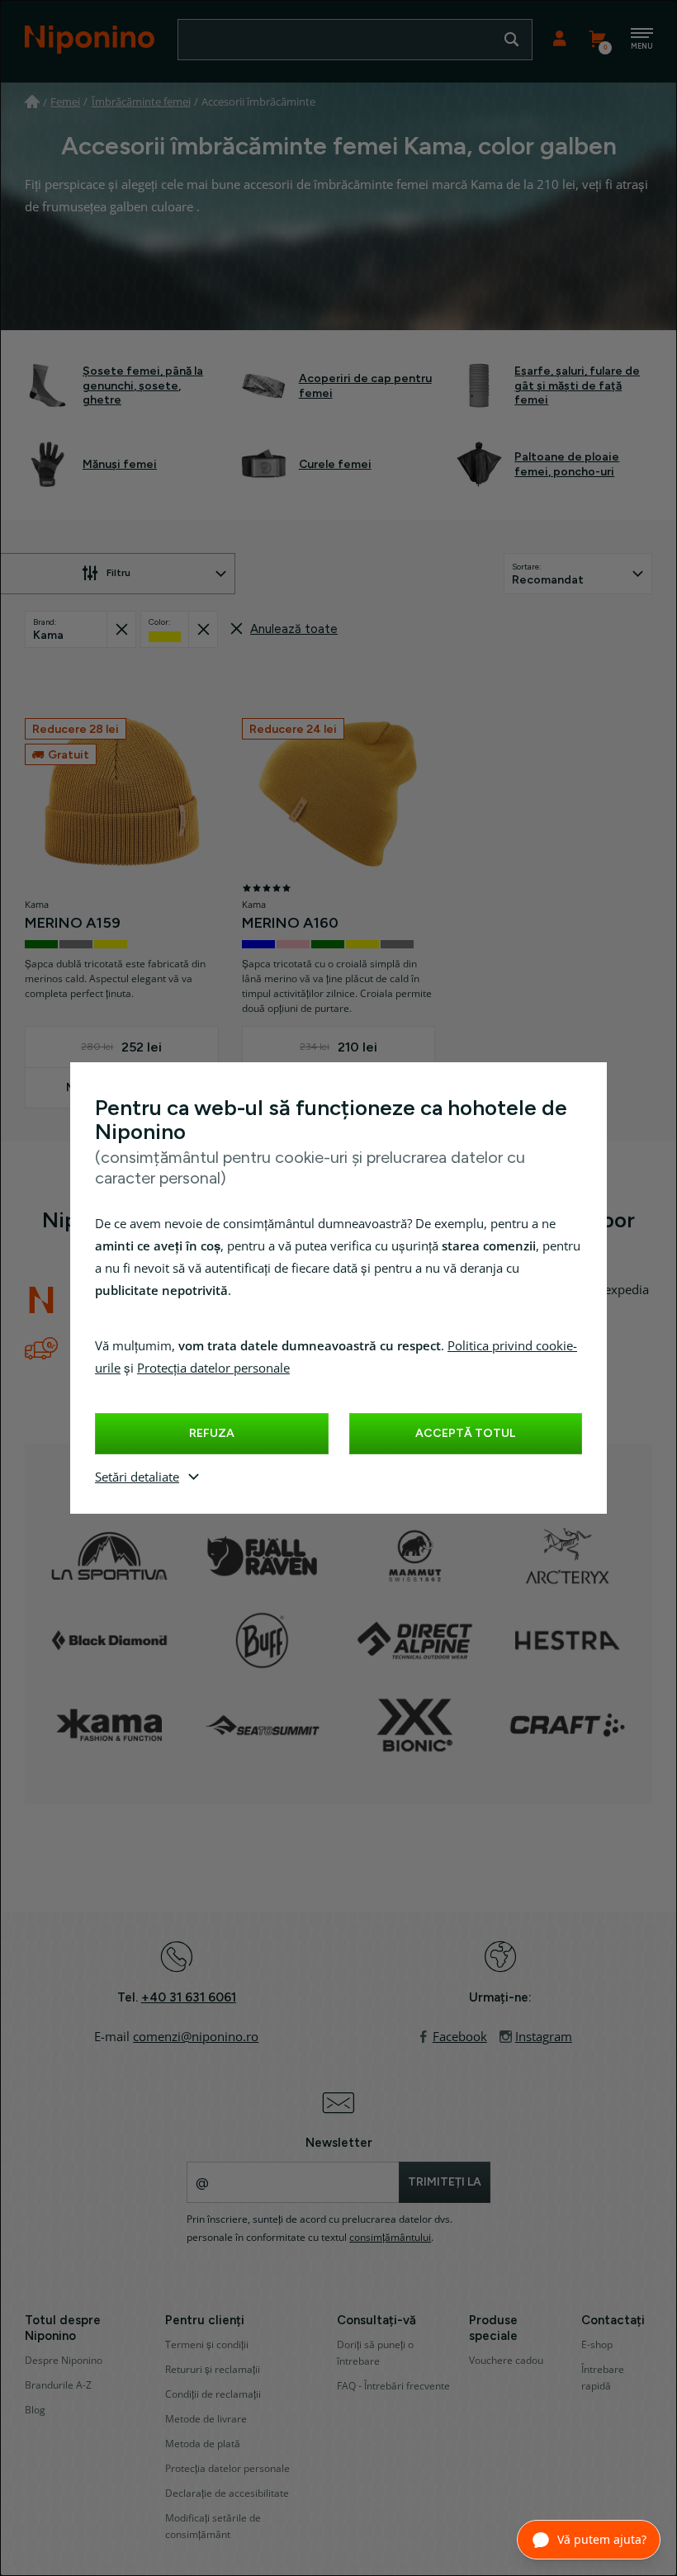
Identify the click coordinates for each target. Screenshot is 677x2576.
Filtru (118, 573)
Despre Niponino (64, 2361)
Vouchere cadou (506, 2361)
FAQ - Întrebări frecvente (393, 2386)
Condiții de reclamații (213, 2394)
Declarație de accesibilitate (227, 2493)
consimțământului (390, 2238)
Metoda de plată (203, 2444)
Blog (35, 2410)
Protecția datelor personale (213, 1368)
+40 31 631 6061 (189, 1997)
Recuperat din (121, 629)
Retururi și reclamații (213, 2370)
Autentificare (559, 40)
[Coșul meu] (597, 40)
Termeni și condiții (207, 2345)
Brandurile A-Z (58, 2385)
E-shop (597, 2345)
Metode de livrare (206, 2419)
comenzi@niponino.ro (196, 2037)
